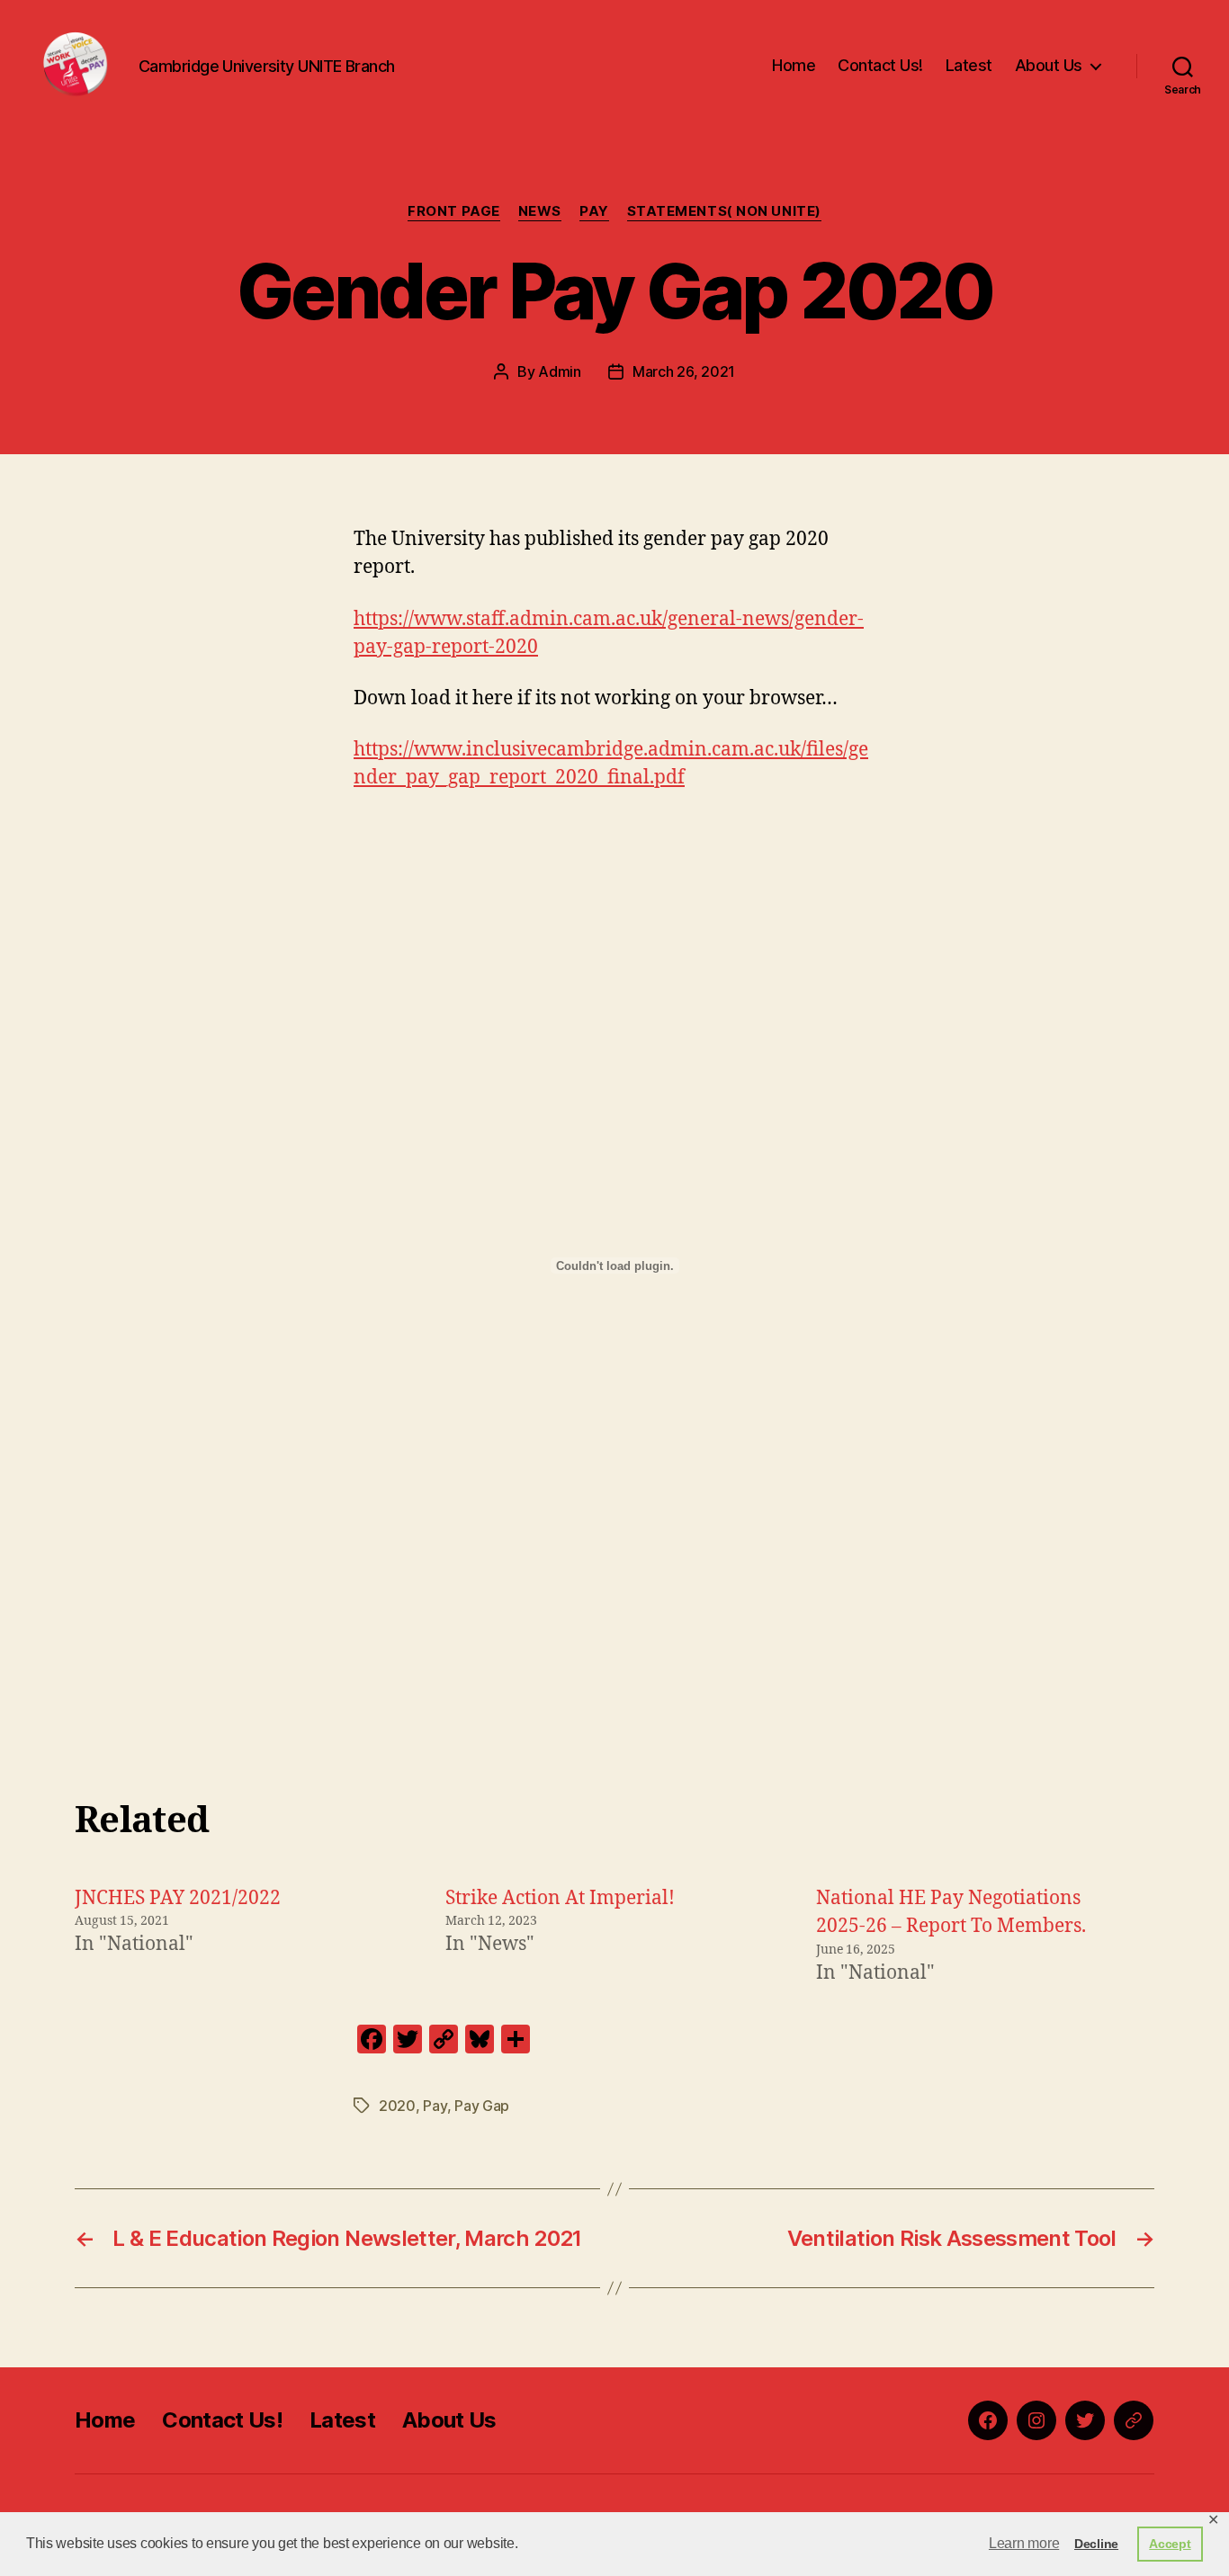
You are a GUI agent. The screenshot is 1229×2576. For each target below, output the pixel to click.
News (540, 211)
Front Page (454, 211)
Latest (969, 65)
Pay (594, 211)
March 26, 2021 (684, 371)
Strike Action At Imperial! (560, 1898)
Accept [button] (1170, 2544)
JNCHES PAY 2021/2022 (178, 1898)
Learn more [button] (1024, 2543)
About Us (1049, 65)
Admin (560, 371)
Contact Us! (880, 65)
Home (794, 65)
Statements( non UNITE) (724, 211)
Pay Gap (482, 2106)
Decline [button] (1096, 2544)
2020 (397, 2106)
